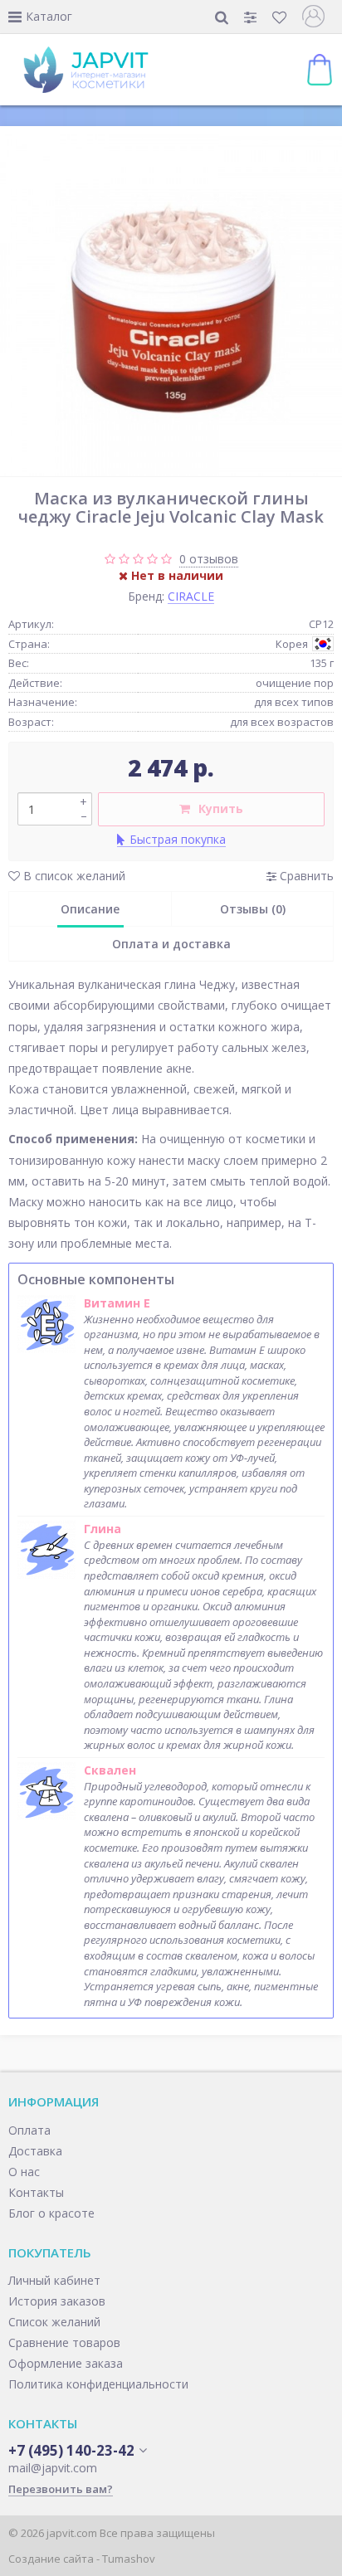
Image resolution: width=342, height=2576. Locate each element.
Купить (221, 808)
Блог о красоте (51, 2213)
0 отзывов (209, 559)
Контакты (36, 2192)
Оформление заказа (66, 2363)
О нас (24, 2172)
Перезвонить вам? (61, 2489)
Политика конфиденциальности (98, 2384)
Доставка (35, 2151)
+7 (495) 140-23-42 (71, 2451)
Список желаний (54, 2322)
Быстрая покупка (178, 839)
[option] (171, 305)
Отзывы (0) (253, 909)
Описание (90, 909)
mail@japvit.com (53, 2468)
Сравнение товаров (64, 2342)
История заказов (57, 2301)
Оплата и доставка (171, 944)
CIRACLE (191, 596)
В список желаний (73, 876)
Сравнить (305, 876)
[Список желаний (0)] (281, 17)
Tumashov (129, 2559)
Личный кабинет (54, 2280)
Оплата (29, 2130)
